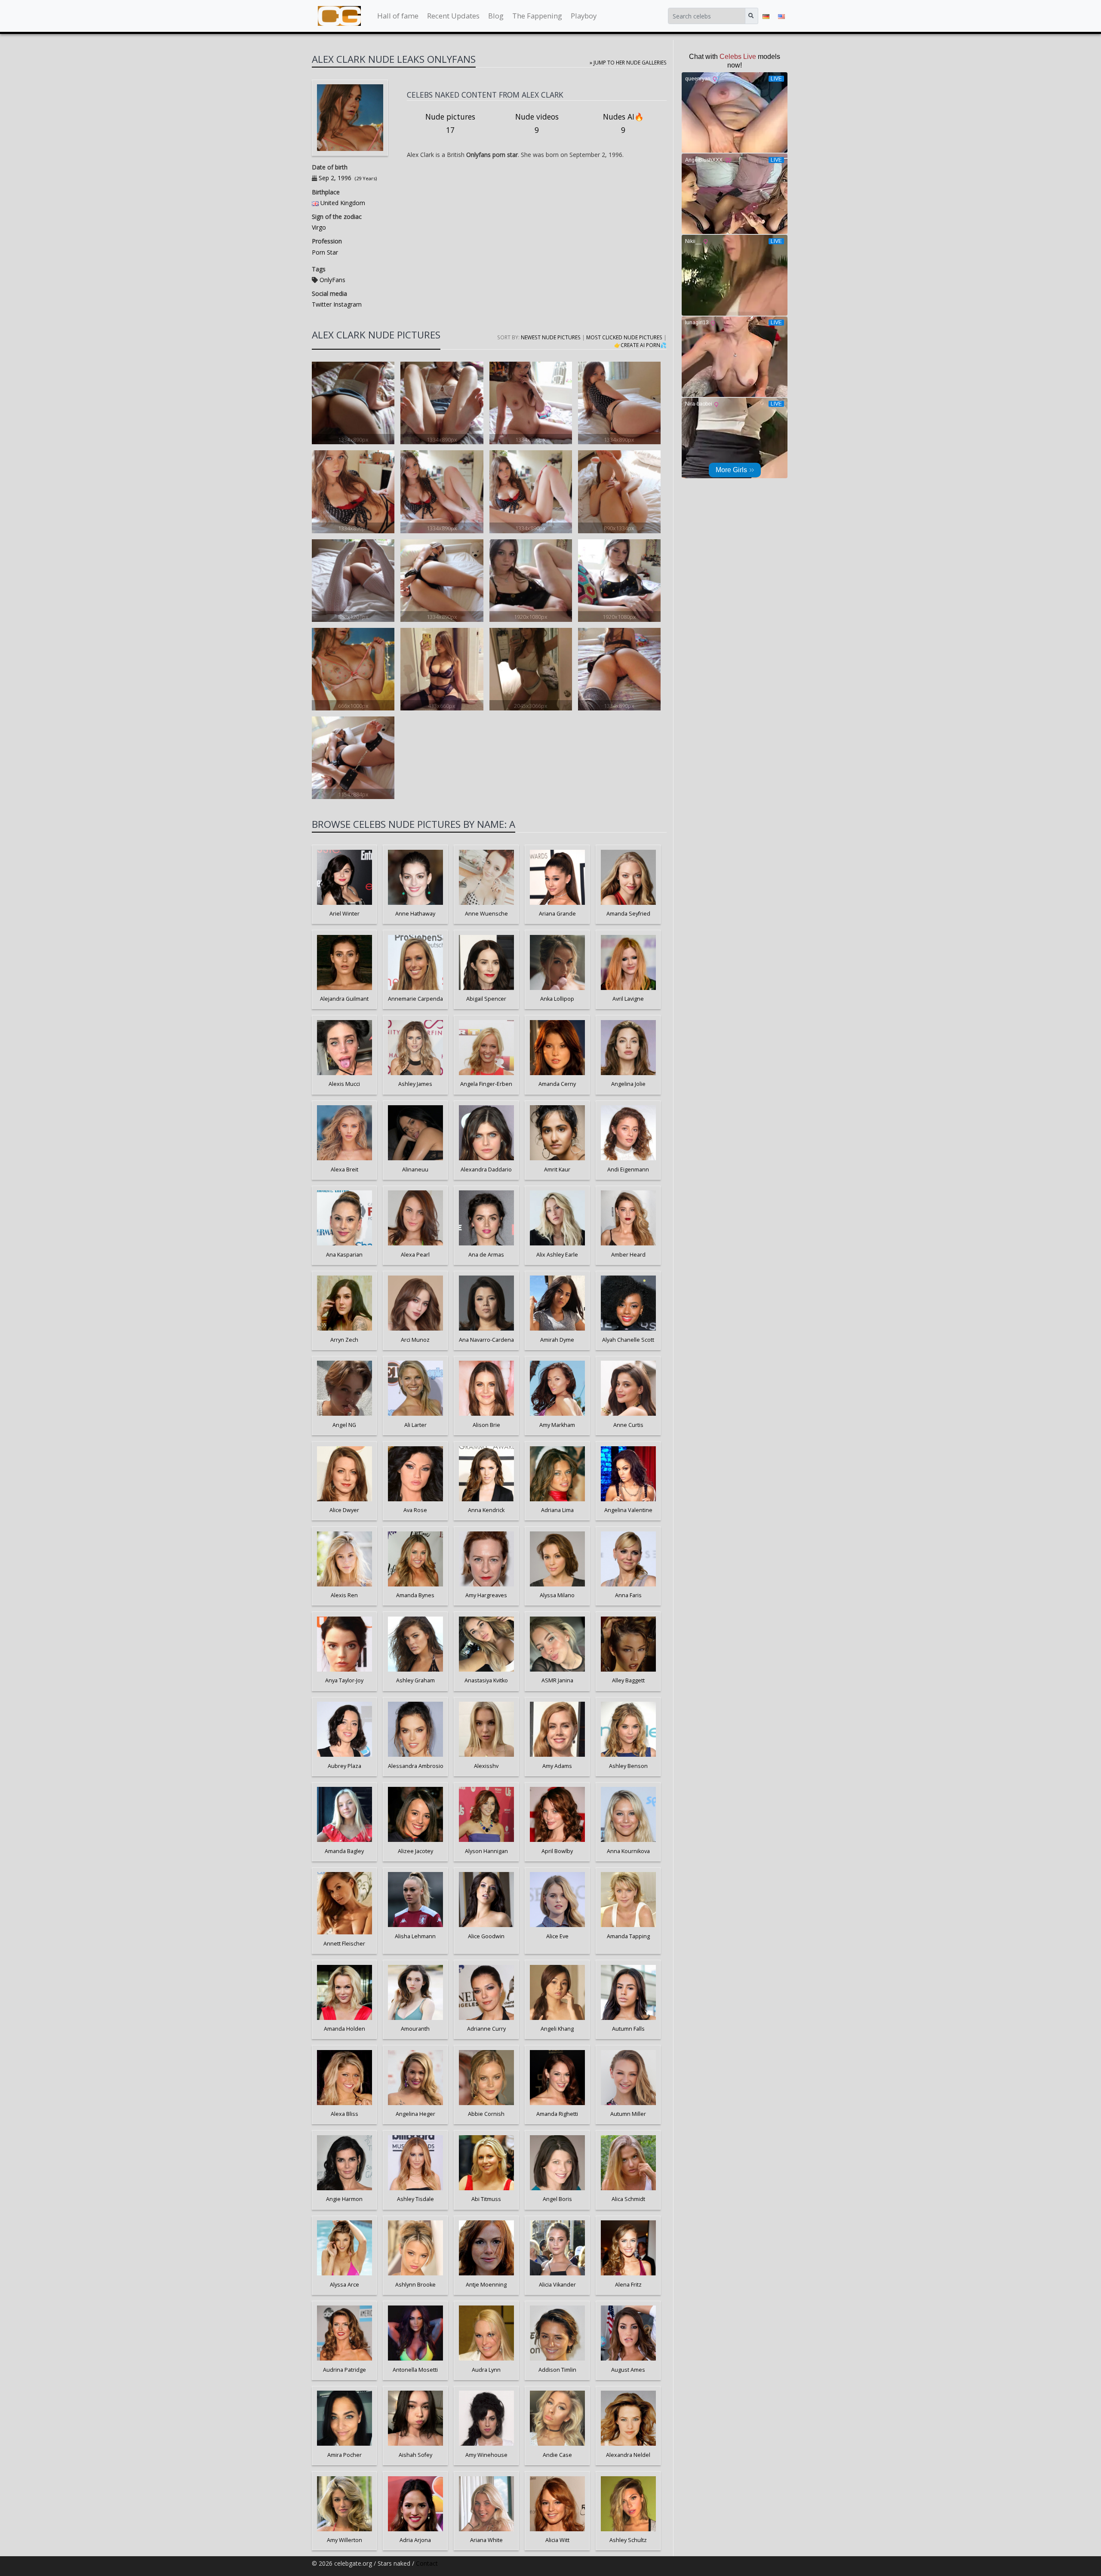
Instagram (347, 304)
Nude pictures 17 (450, 123)
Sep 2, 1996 (335, 178)
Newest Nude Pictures (551, 337)
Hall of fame (398, 16)
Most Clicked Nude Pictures (624, 337)
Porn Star (325, 252)
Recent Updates (453, 16)
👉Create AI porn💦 (640, 345)
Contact (427, 2563)
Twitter (322, 304)
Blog (496, 16)
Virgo (319, 227)
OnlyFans (332, 280)
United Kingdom (343, 203)
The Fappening (537, 16)
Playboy (584, 16)
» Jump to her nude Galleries (628, 62)
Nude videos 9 (537, 123)
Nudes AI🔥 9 (623, 123)
